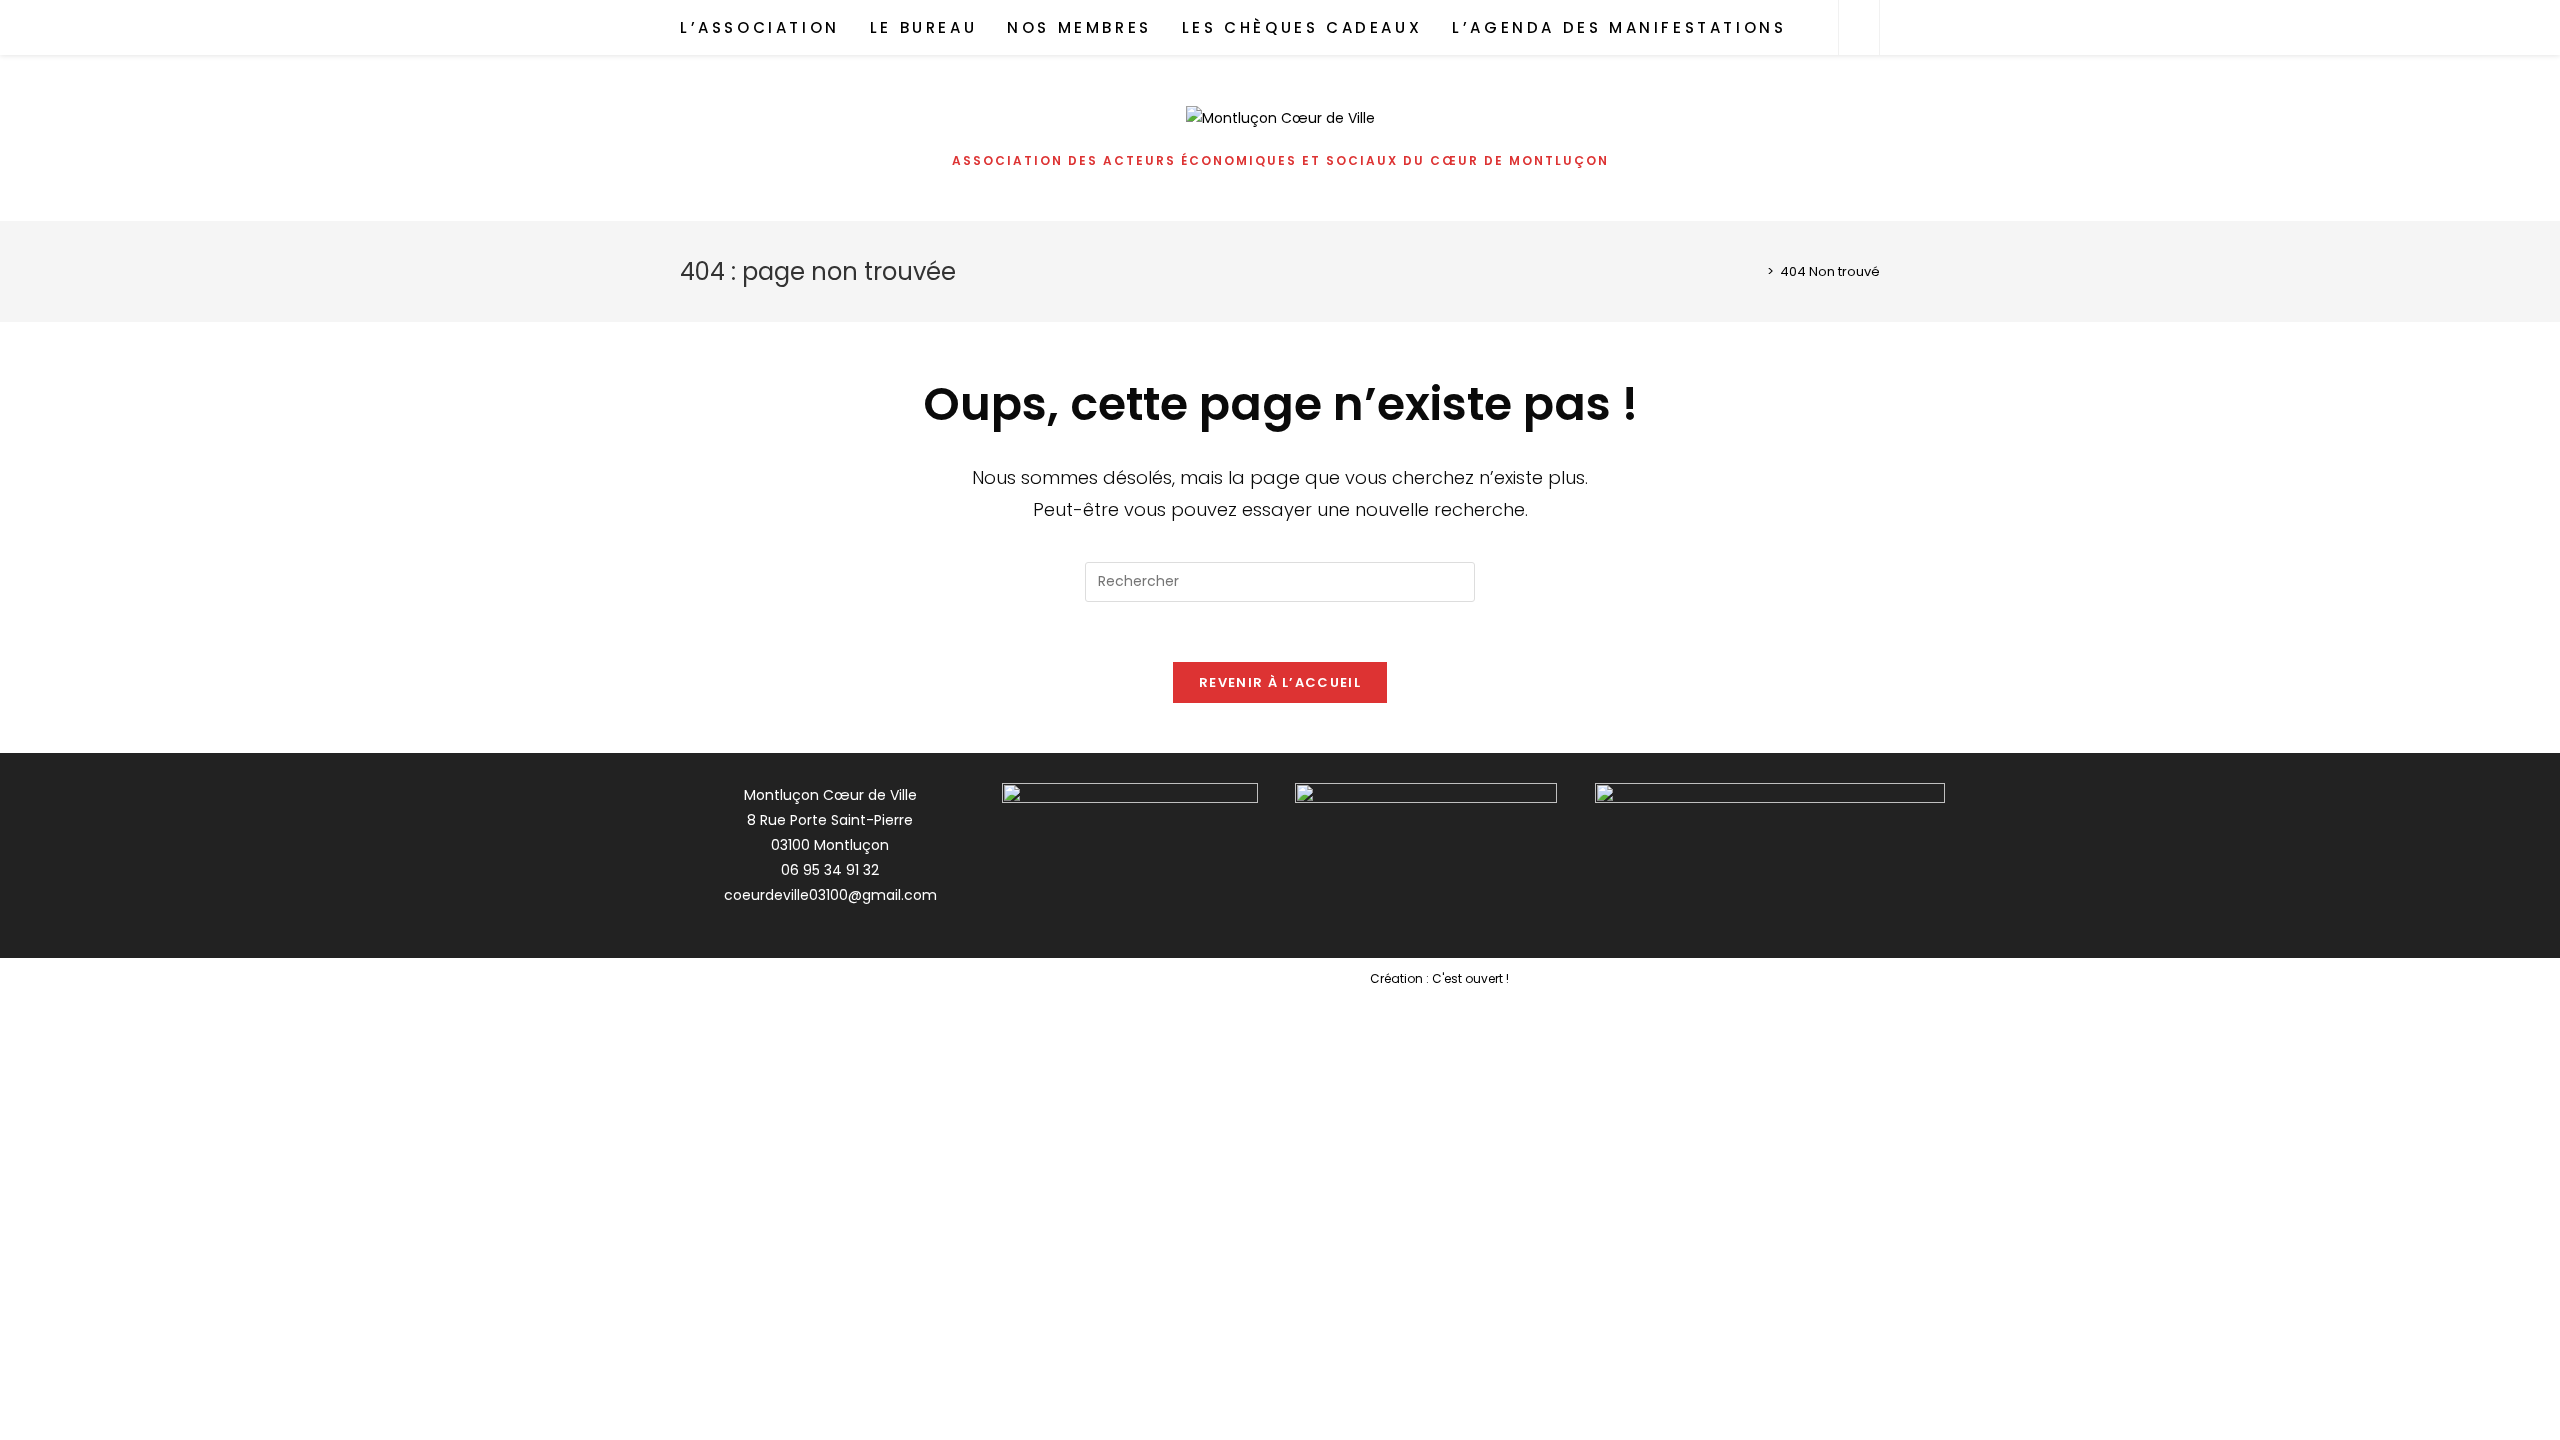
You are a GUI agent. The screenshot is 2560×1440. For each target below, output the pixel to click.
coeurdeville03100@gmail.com (830, 895)
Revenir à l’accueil (1280, 682)
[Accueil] (1756, 271)
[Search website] (1859, 28)
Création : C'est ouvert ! (1439, 978)
